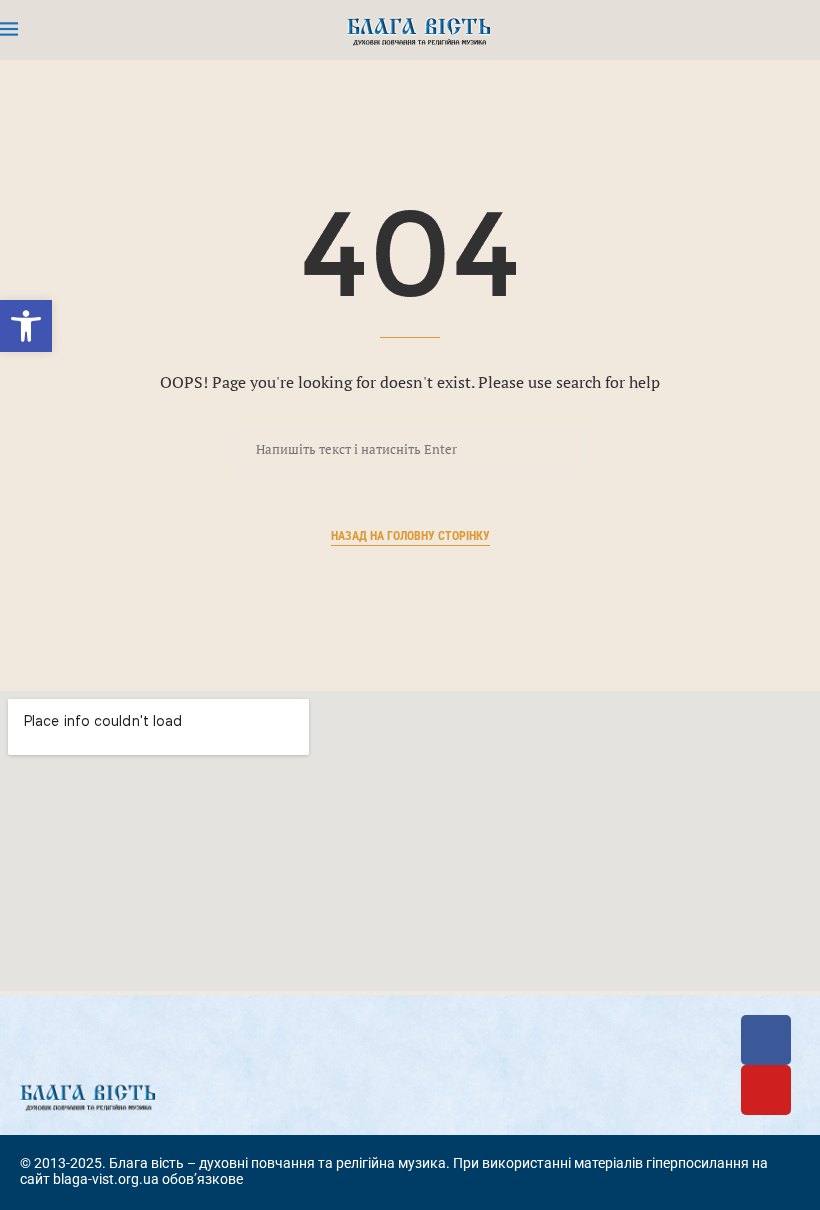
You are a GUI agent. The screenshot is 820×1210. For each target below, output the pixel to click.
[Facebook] (766, 1040)
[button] (26, 326)
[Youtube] (766, 1090)
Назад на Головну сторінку (410, 536)
